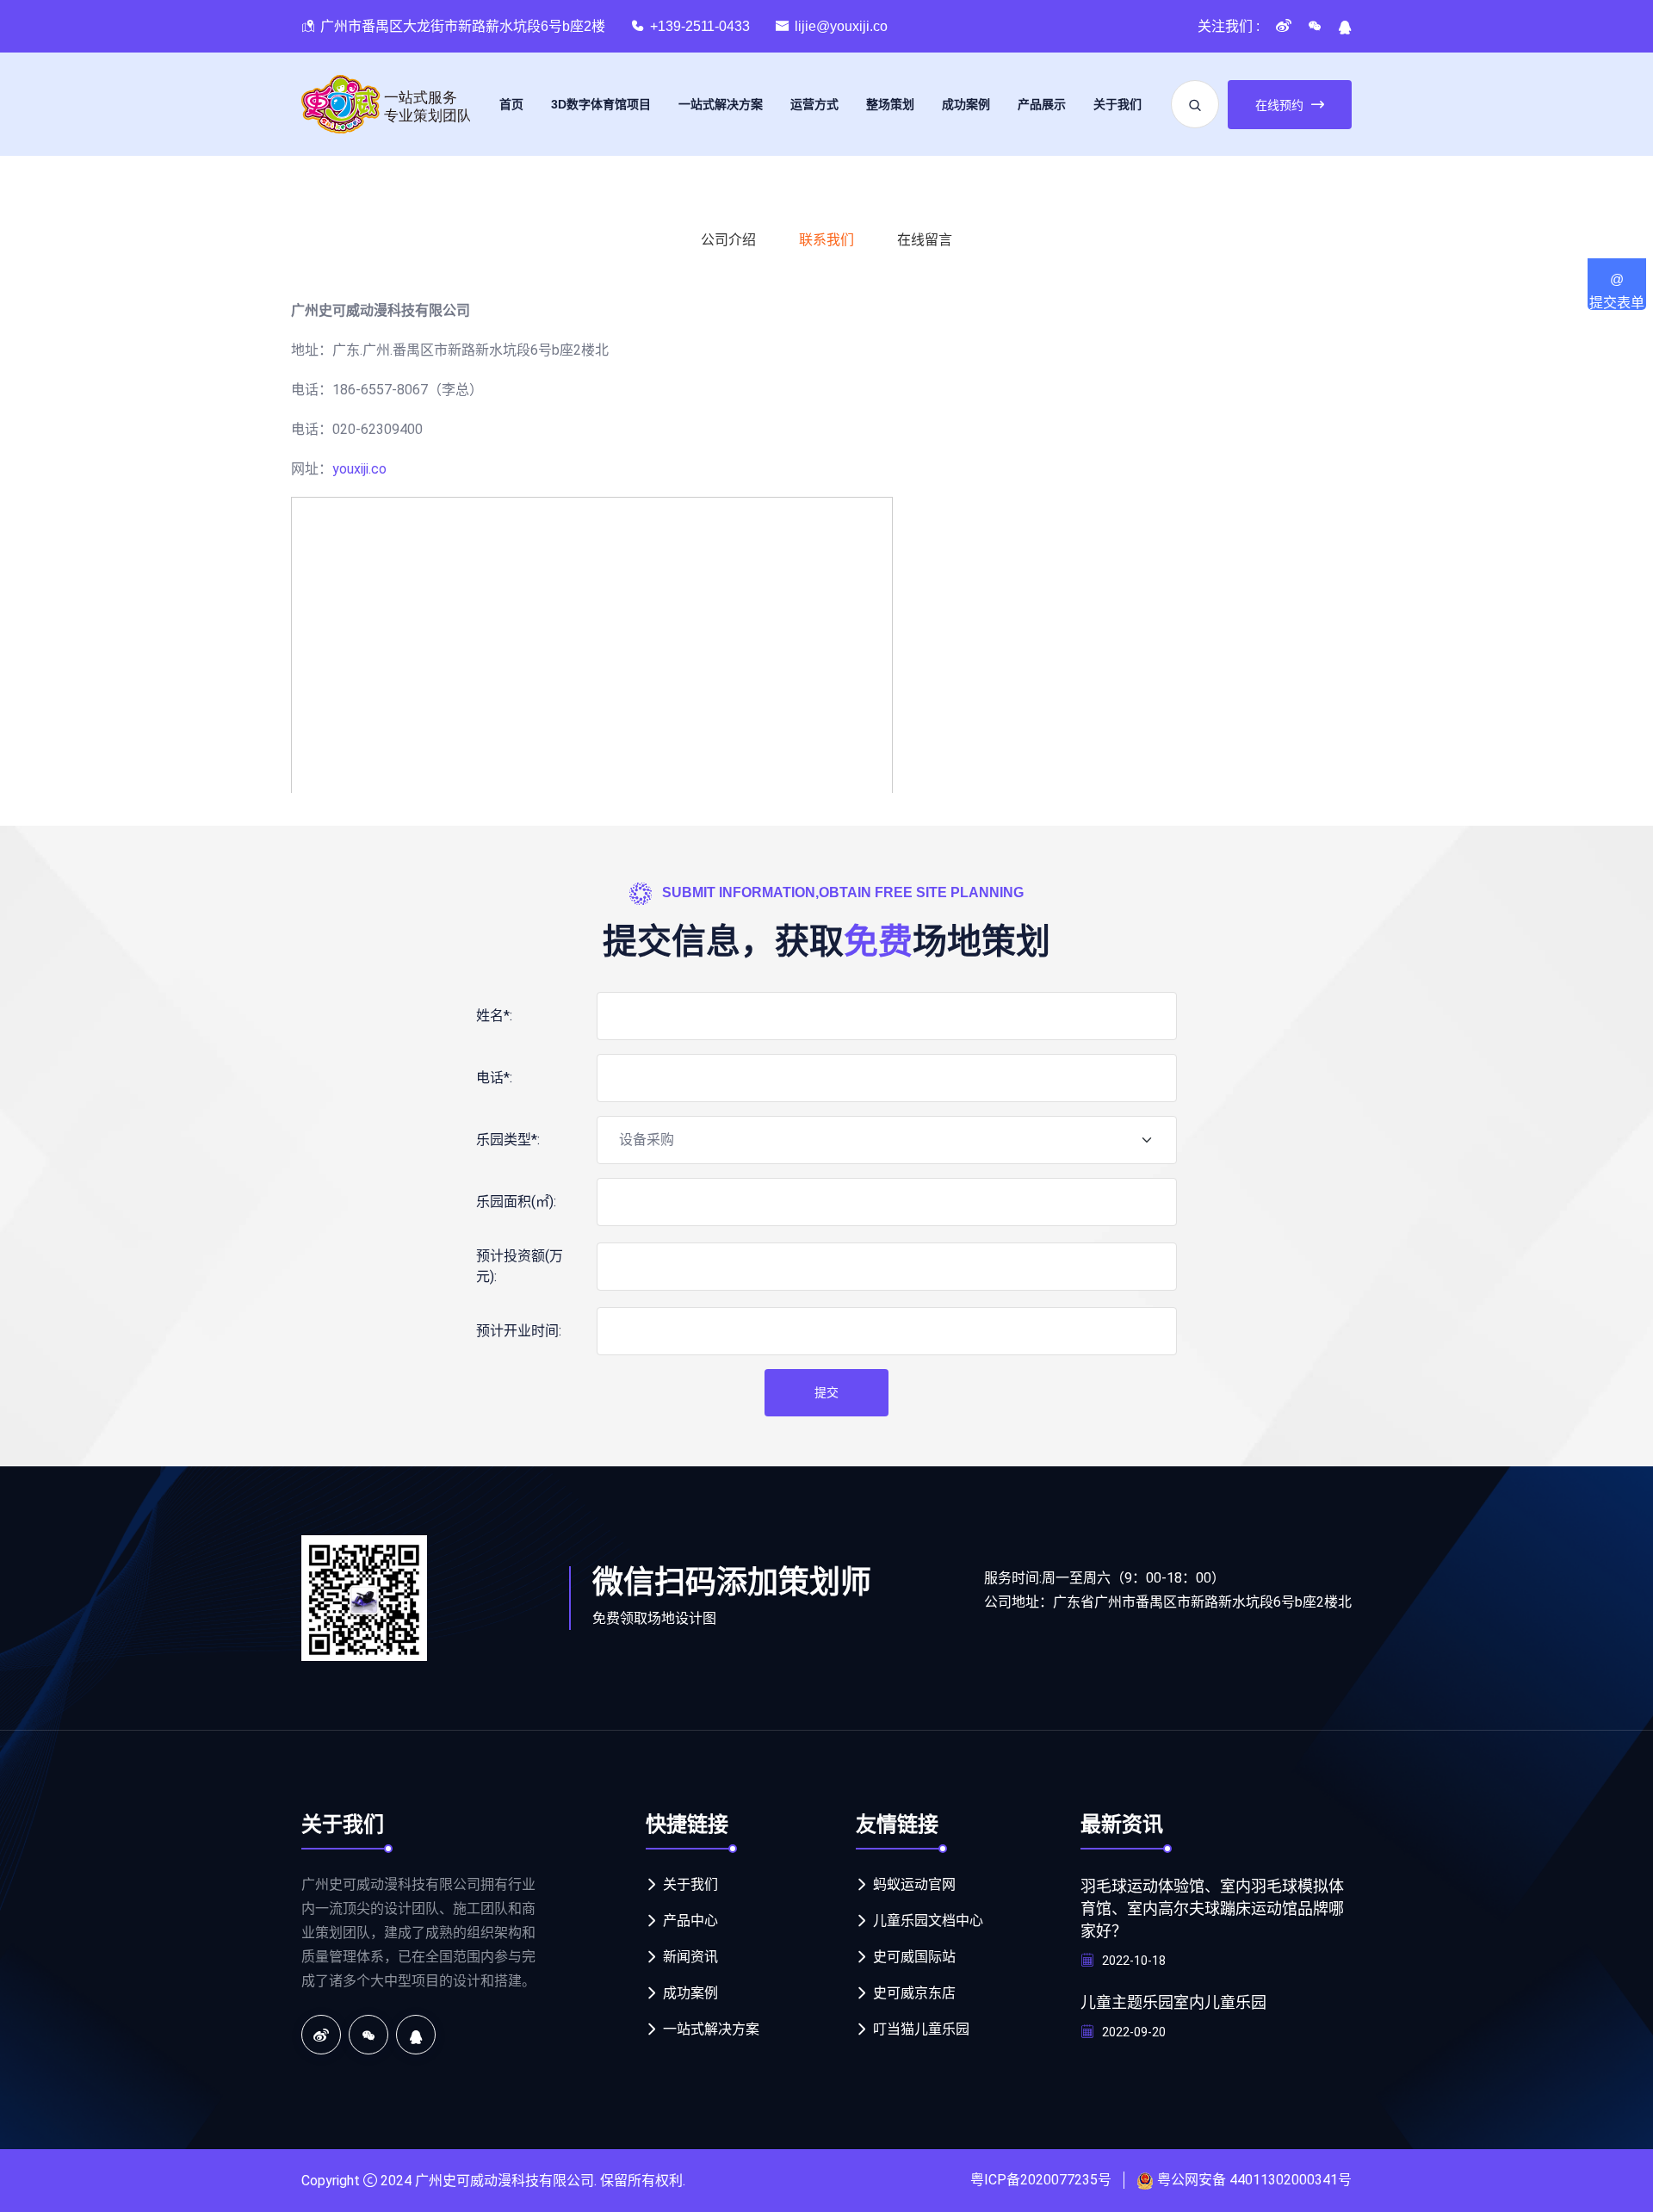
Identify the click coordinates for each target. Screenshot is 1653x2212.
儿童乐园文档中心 (928, 1921)
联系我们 (826, 240)
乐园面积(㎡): (516, 1202)
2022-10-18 (1133, 1961)
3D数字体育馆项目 (601, 104)
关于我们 (1117, 104)
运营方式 (814, 104)
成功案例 (966, 104)
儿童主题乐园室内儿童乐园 (1173, 2003)
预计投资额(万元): (520, 1266)
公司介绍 (728, 240)
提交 (826, 1392)
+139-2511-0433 (700, 26)
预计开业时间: (519, 1331)
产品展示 (1042, 104)
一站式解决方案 (721, 104)
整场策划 (890, 104)
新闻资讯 (690, 1957)
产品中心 (690, 1921)
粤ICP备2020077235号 (1041, 2180)
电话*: (494, 1078)
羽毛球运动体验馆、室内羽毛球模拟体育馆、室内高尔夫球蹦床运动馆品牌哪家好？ (1212, 1909)
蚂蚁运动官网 (914, 1884)
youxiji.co (359, 469)
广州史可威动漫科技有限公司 (505, 2181)
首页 (511, 104)
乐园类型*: (508, 1140)
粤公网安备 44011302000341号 (1254, 2180)
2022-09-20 (1133, 2032)
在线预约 (1279, 105)
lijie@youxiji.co (841, 26)
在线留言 (925, 240)
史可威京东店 (914, 1993)
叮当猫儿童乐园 (921, 2029)
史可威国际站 (914, 1957)
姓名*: (494, 1016)
